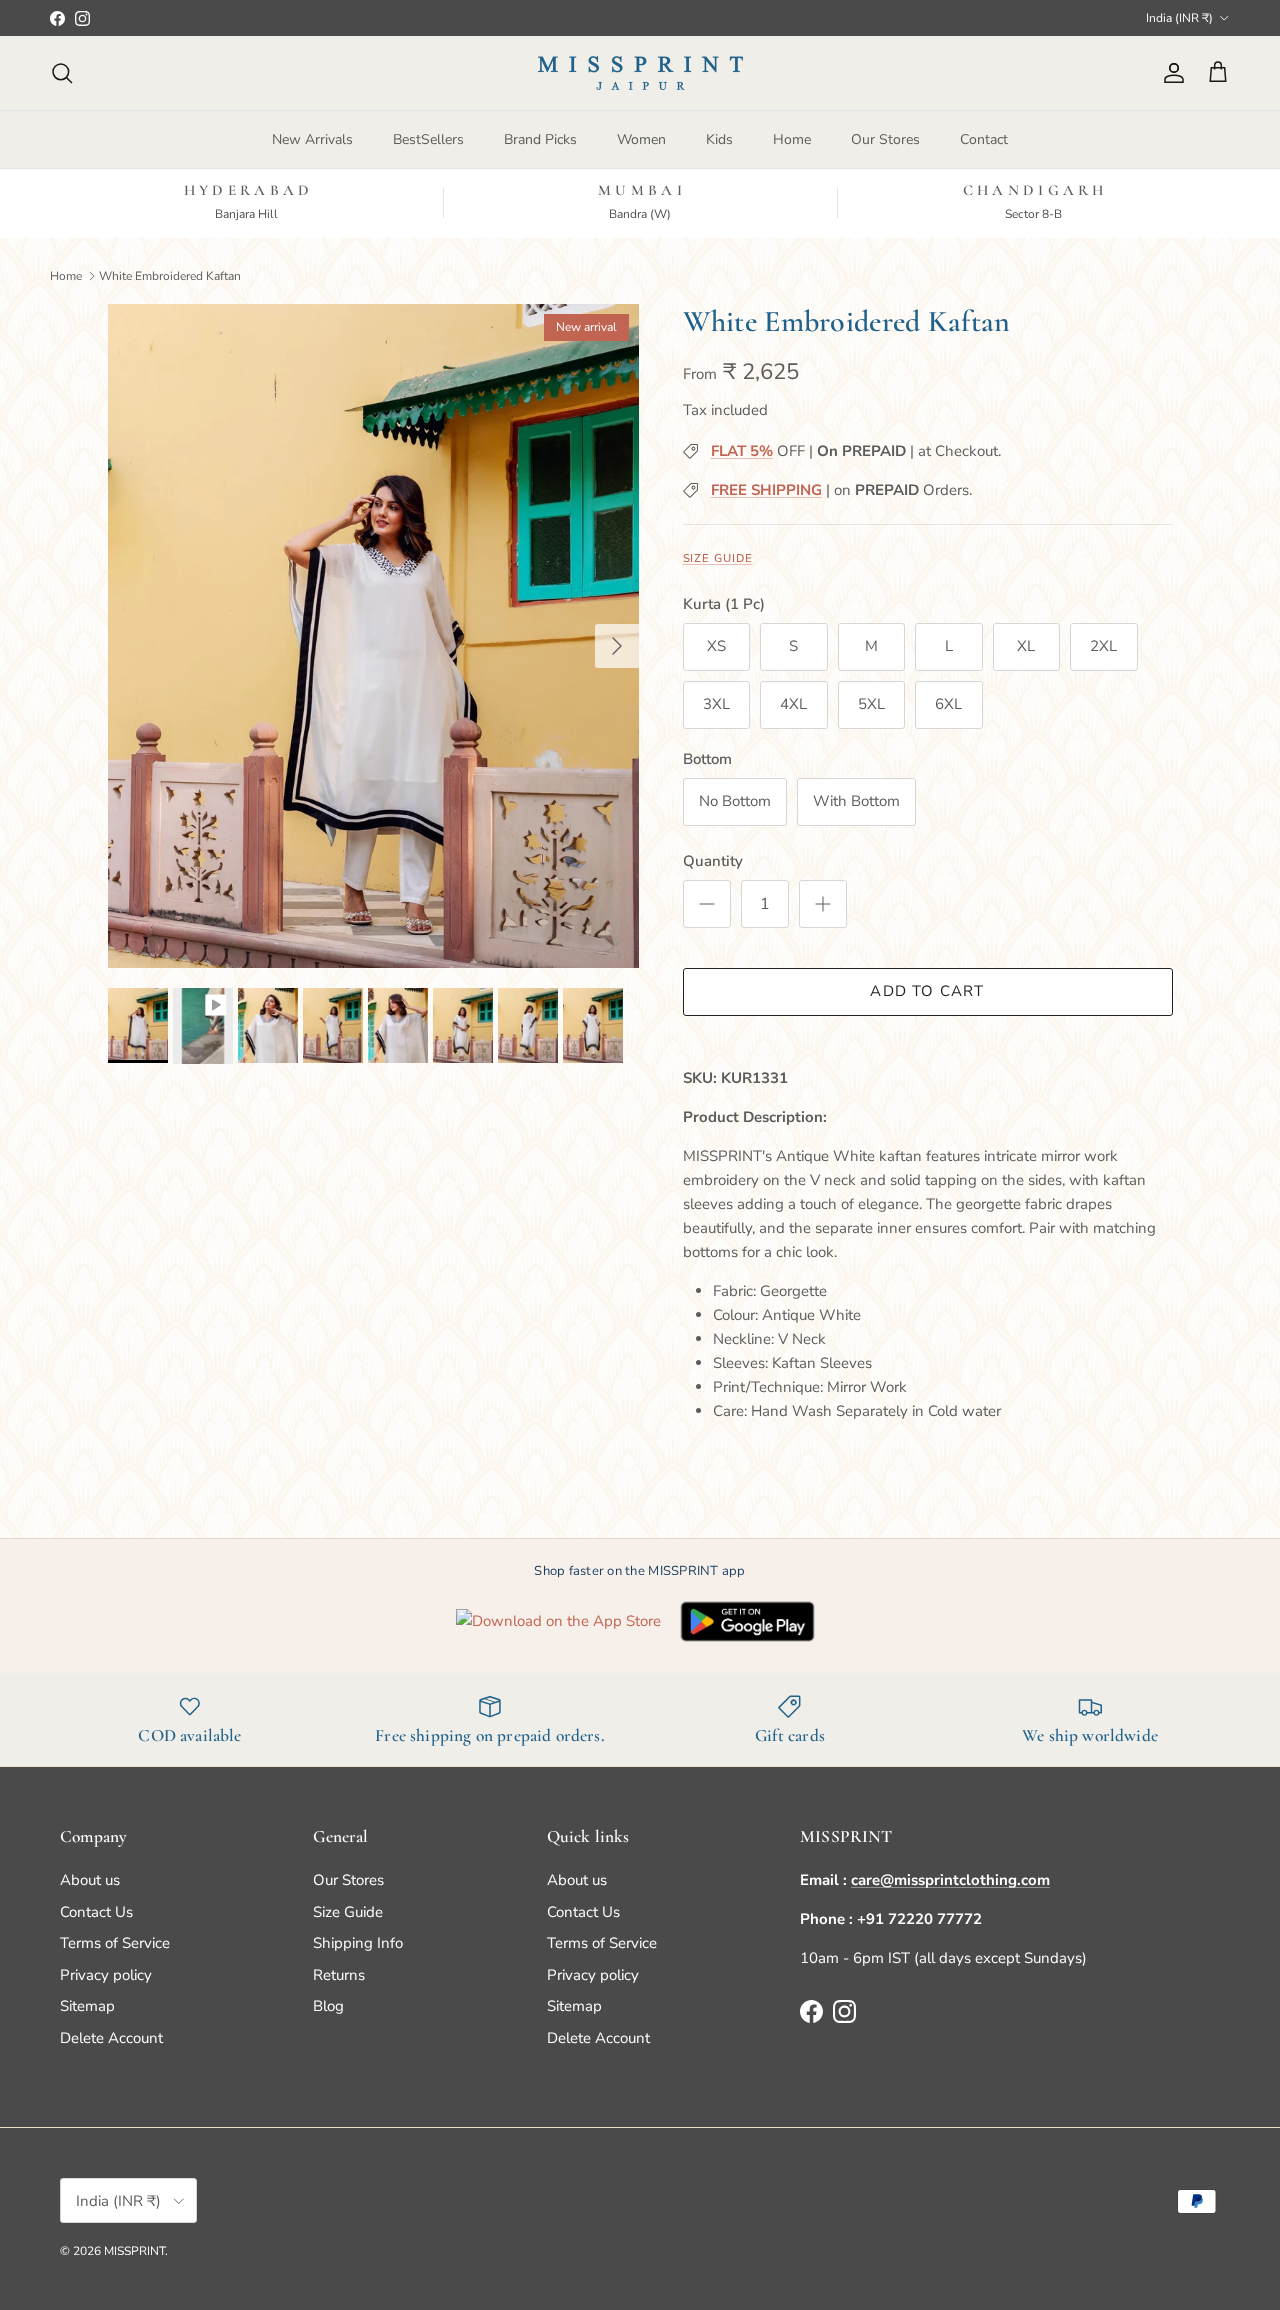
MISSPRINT (134, 2251)
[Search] (62, 73)
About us (90, 1880)
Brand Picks (540, 139)
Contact (984, 139)
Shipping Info (358, 1943)
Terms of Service (115, 1943)
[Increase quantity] (823, 904)
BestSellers (428, 139)
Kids (719, 139)
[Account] (1170, 73)
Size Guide (718, 558)
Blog (328, 2006)
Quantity (713, 861)
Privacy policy (106, 1975)
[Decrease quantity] (707, 904)
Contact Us (96, 1912)
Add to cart (927, 991)
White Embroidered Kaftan (170, 275)
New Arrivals (312, 139)
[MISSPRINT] (640, 73)
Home (792, 139)
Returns (339, 1975)
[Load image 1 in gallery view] (373, 636)
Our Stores (885, 139)
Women (641, 139)
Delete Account (111, 2038)
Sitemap (87, 2006)
